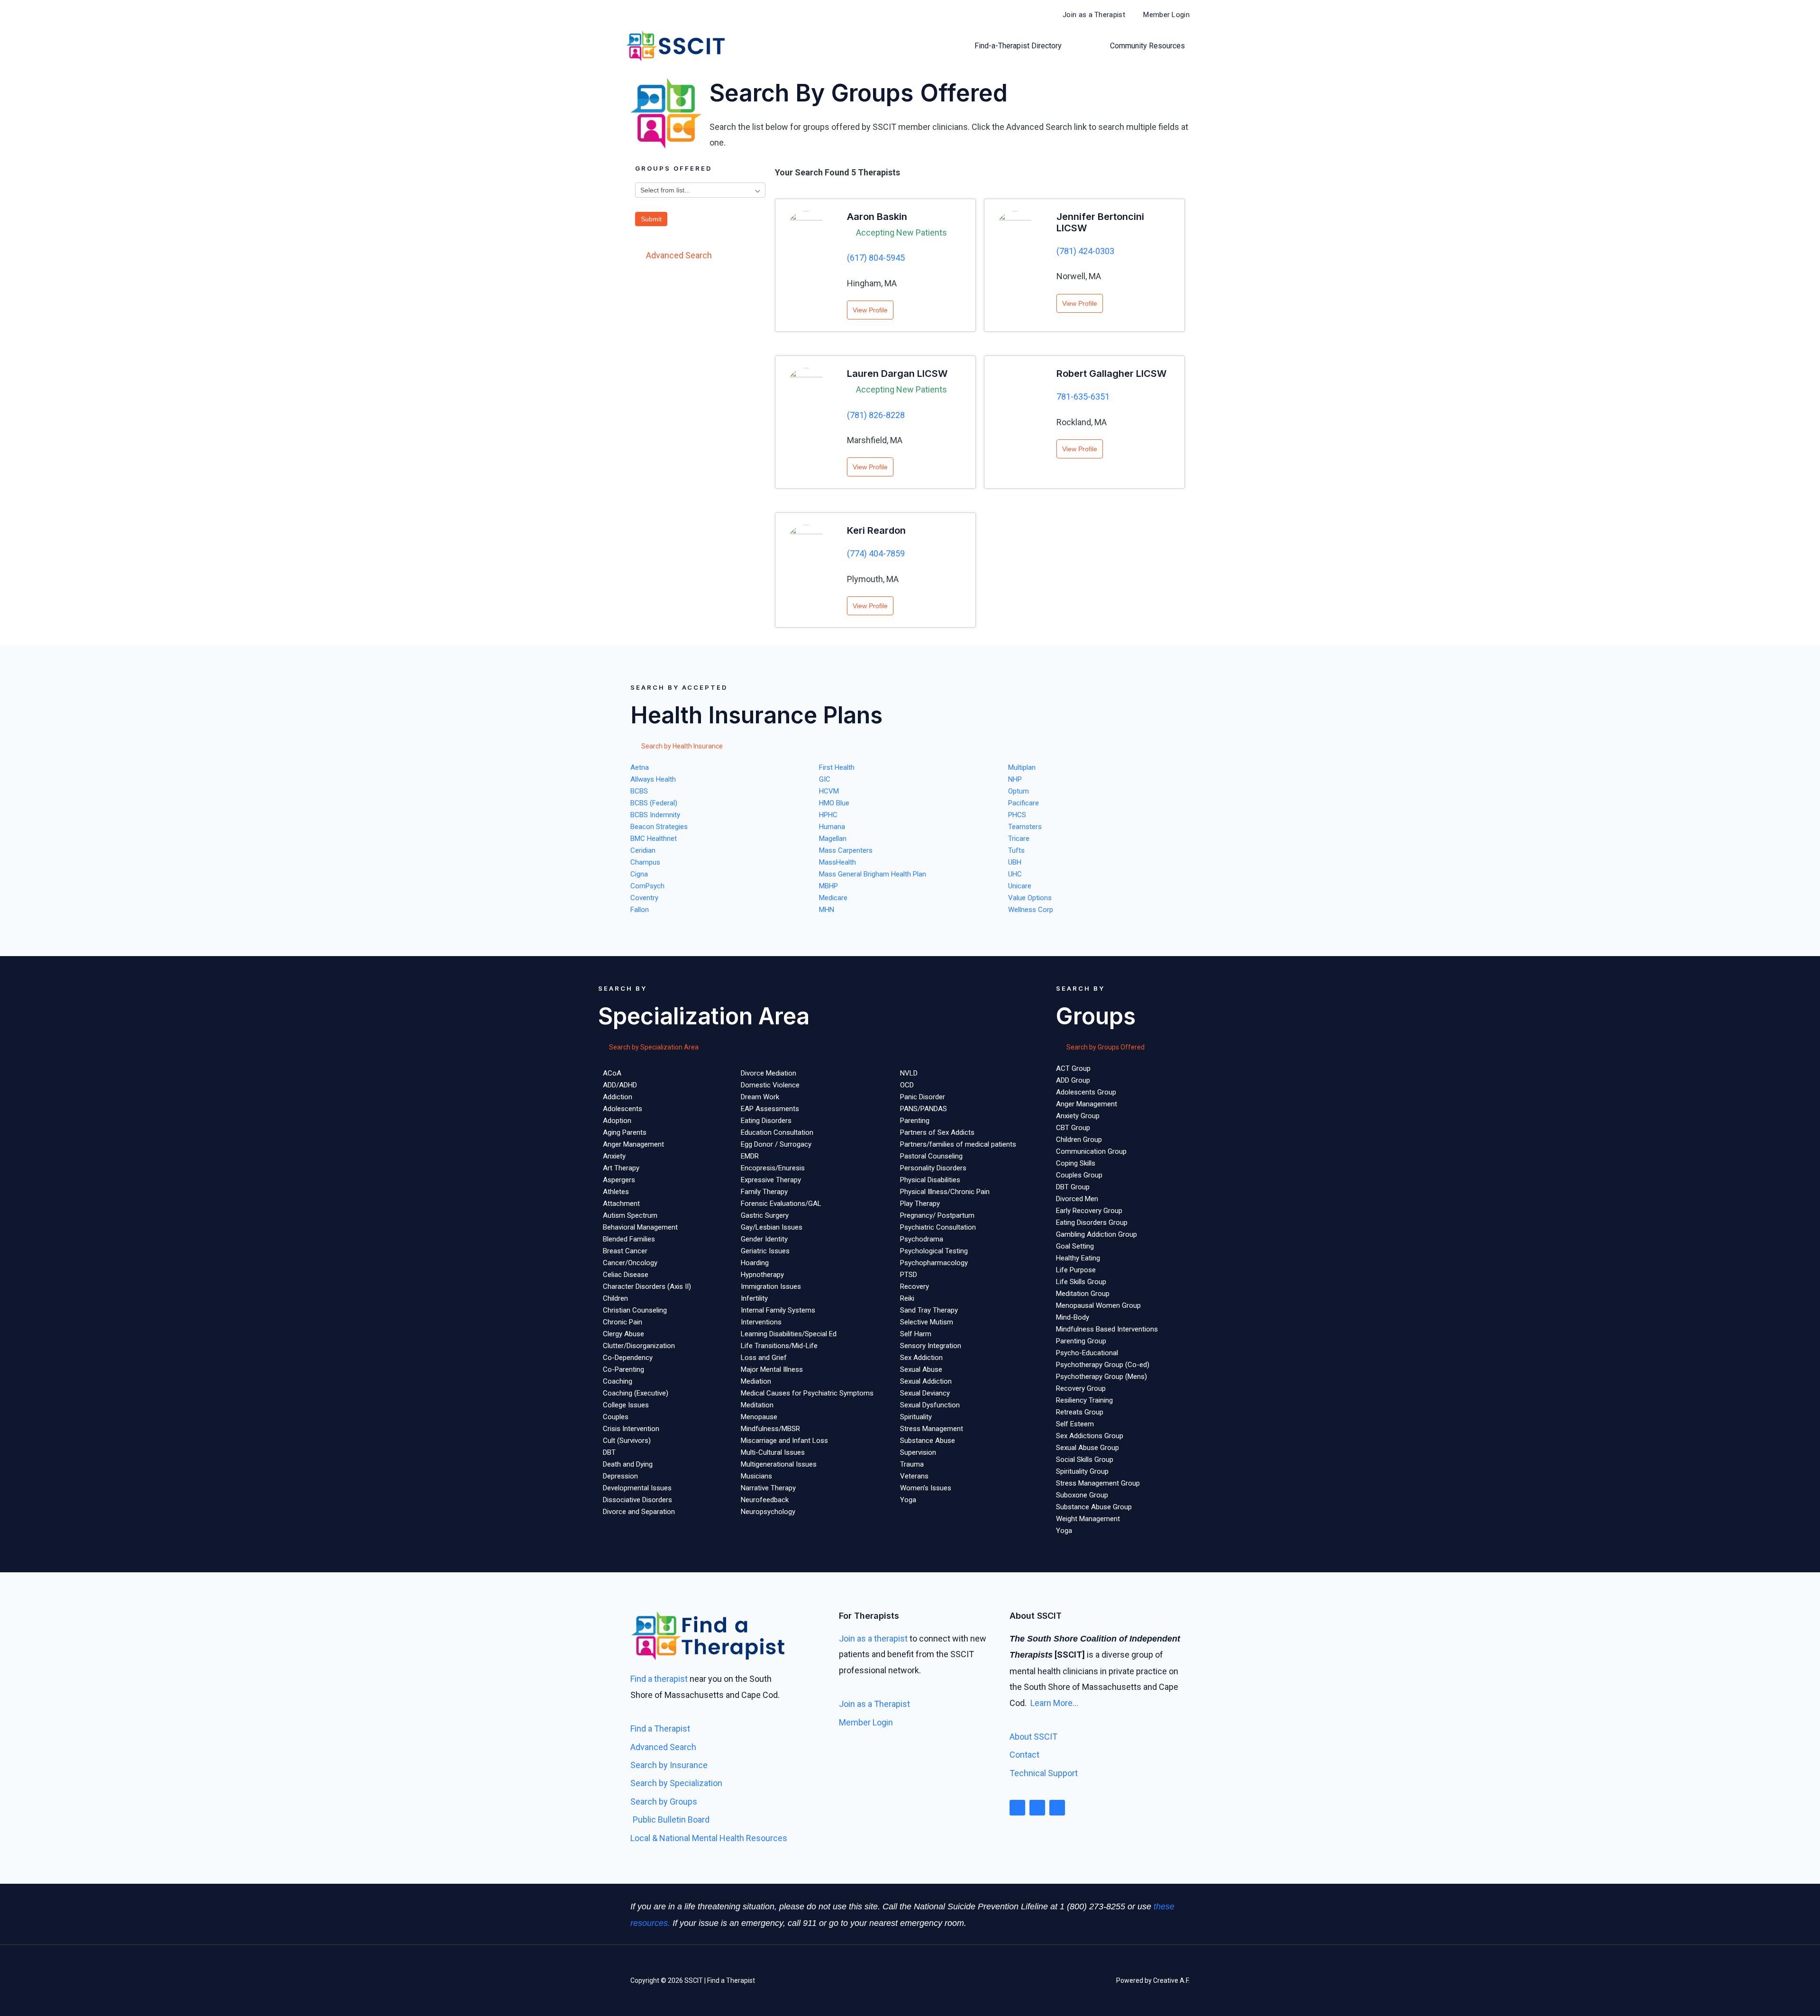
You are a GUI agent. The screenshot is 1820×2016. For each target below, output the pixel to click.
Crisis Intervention (631, 1429)
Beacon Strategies (659, 827)
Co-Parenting (623, 1369)
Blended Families (629, 1239)
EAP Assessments (770, 1109)
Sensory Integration (931, 1346)
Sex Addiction (921, 1358)
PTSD (909, 1275)
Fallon (640, 910)
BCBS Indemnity (655, 815)
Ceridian (643, 850)
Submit (651, 219)
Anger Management (633, 1144)
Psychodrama (922, 1239)
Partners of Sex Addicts (937, 1132)
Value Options (1030, 898)
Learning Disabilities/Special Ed (789, 1334)
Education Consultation (777, 1132)
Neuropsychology (768, 1512)
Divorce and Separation (639, 1512)
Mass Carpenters (846, 850)
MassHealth (837, 862)
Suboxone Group (1082, 1495)
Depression (620, 1476)
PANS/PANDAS (924, 1109)
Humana (832, 827)
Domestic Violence (770, 1085)
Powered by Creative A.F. (1153, 1980)
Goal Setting (1075, 1246)
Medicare (833, 898)
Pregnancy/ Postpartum (937, 1215)
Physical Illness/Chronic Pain (945, 1192)
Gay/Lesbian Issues (772, 1227)
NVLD (909, 1073)
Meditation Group (1083, 1294)
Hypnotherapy (762, 1275)
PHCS (1017, 815)
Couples (616, 1417)
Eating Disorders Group (1092, 1222)
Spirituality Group (1082, 1471)
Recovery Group (1081, 1388)
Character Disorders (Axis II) (647, 1286)
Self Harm (916, 1334)
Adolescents (623, 1109)
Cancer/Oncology (630, 1263)
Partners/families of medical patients (958, 1144)
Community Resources (1147, 46)
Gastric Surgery (765, 1215)
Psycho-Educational (1087, 1353)
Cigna (639, 874)
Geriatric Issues (765, 1251)
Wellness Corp (1031, 910)
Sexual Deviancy (925, 1393)
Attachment (621, 1204)
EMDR (750, 1156)
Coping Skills (1076, 1163)
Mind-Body (1073, 1317)
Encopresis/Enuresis (773, 1168)
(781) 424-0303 (1085, 251)
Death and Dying (628, 1464)
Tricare (1019, 839)
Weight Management (1088, 1519)
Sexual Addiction (926, 1381)
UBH (1015, 862)
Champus (645, 862)
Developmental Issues (637, 1488)
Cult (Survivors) (627, 1441)
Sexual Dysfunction (930, 1405)
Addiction (618, 1097)
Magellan (833, 839)
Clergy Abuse (623, 1334)
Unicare (1020, 886)
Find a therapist (659, 1679)
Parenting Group (1081, 1341)
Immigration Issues (771, 1286)
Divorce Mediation (769, 1073)
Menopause (759, 1417)
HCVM (829, 791)
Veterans (914, 1476)
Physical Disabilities (930, 1180)
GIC (825, 779)
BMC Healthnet (654, 839)
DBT (609, 1452)
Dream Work (760, 1097)
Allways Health (653, 779)
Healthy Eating (1078, 1258)
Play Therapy (920, 1204)
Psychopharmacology (934, 1263)
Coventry (644, 898)
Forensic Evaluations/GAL (781, 1204)
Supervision (918, 1452)
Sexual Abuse (921, 1369)
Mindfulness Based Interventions (1107, 1329)
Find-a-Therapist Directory (1018, 46)
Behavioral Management (640, 1227)
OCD (907, 1085)
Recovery (915, 1286)
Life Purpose (1076, 1270)
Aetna (640, 767)
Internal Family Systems (778, 1310)
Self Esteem (1075, 1424)
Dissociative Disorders (637, 1500)
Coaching (618, 1381)
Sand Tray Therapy (929, 1310)
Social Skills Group (1085, 1460)
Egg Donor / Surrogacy (776, 1144)
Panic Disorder (923, 1097)
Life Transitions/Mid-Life (779, 1346)
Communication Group (1091, 1151)
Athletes (616, 1192)
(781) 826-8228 (876, 415)
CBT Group (1073, 1128)
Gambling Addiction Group (1097, 1234)
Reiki (907, 1298)
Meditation (757, 1405)
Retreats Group (1080, 1412)
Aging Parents (625, 1132)
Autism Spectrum (630, 1215)
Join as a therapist (873, 1638)
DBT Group (1073, 1187)
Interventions (761, 1322)
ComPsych (647, 886)
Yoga (908, 1500)
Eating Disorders (766, 1121)
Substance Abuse (928, 1441)
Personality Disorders (933, 1168)
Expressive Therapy (771, 1180)
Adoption (617, 1121)
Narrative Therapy (768, 1488)
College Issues (626, 1405)
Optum (1019, 791)
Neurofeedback (765, 1500)
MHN (827, 910)
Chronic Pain (623, 1322)
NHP (1015, 779)
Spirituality (916, 1417)
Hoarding (755, 1263)
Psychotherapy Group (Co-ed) (1103, 1365)
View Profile (870, 310)
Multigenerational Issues (779, 1464)
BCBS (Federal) (654, 803)
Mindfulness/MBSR (770, 1429)
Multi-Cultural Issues (773, 1452)
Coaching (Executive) (636, 1393)
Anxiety (614, 1156)
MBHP (828, 886)
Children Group (1079, 1140)
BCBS (639, 791)
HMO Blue (834, 803)
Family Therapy (764, 1192)
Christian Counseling (635, 1310)
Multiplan (1022, 767)
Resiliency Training (1084, 1400)
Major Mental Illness (772, 1369)
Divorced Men (1077, 1199)
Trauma (912, 1464)
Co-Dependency (628, 1358)
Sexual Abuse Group (1087, 1448)
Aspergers (619, 1180)
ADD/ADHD (620, 1085)
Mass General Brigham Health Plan (873, 874)
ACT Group (1073, 1068)
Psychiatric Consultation (938, 1227)
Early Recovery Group (1089, 1211)
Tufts (1016, 850)
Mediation (756, 1381)
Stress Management (932, 1429)
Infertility (754, 1298)
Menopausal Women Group (1098, 1305)
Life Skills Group (1081, 1282)
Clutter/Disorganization (639, 1346)
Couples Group (1079, 1175)
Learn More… (1054, 1703)
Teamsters (1025, 827)
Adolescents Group (1086, 1092)
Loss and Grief (764, 1358)
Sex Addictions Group (1090, 1436)
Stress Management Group (1098, 1483)
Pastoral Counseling (931, 1156)
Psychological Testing (934, 1251)
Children (615, 1298)
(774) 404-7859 (876, 553)
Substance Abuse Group (1094, 1507)
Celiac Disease (626, 1275)
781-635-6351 (1083, 397)
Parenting (915, 1121)
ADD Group (1073, 1080)
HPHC (828, 815)
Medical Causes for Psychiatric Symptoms (807, 1393)
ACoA (612, 1073)
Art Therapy (621, 1168)
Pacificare (1024, 803)
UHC (1015, 874)
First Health (837, 767)
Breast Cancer (625, 1251)
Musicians (756, 1476)
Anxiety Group (1078, 1116)
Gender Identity (764, 1239)
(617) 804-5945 (876, 258)
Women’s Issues (926, 1488)
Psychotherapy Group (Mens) (1101, 1377)
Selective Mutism (927, 1322)
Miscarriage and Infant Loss (784, 1441)
